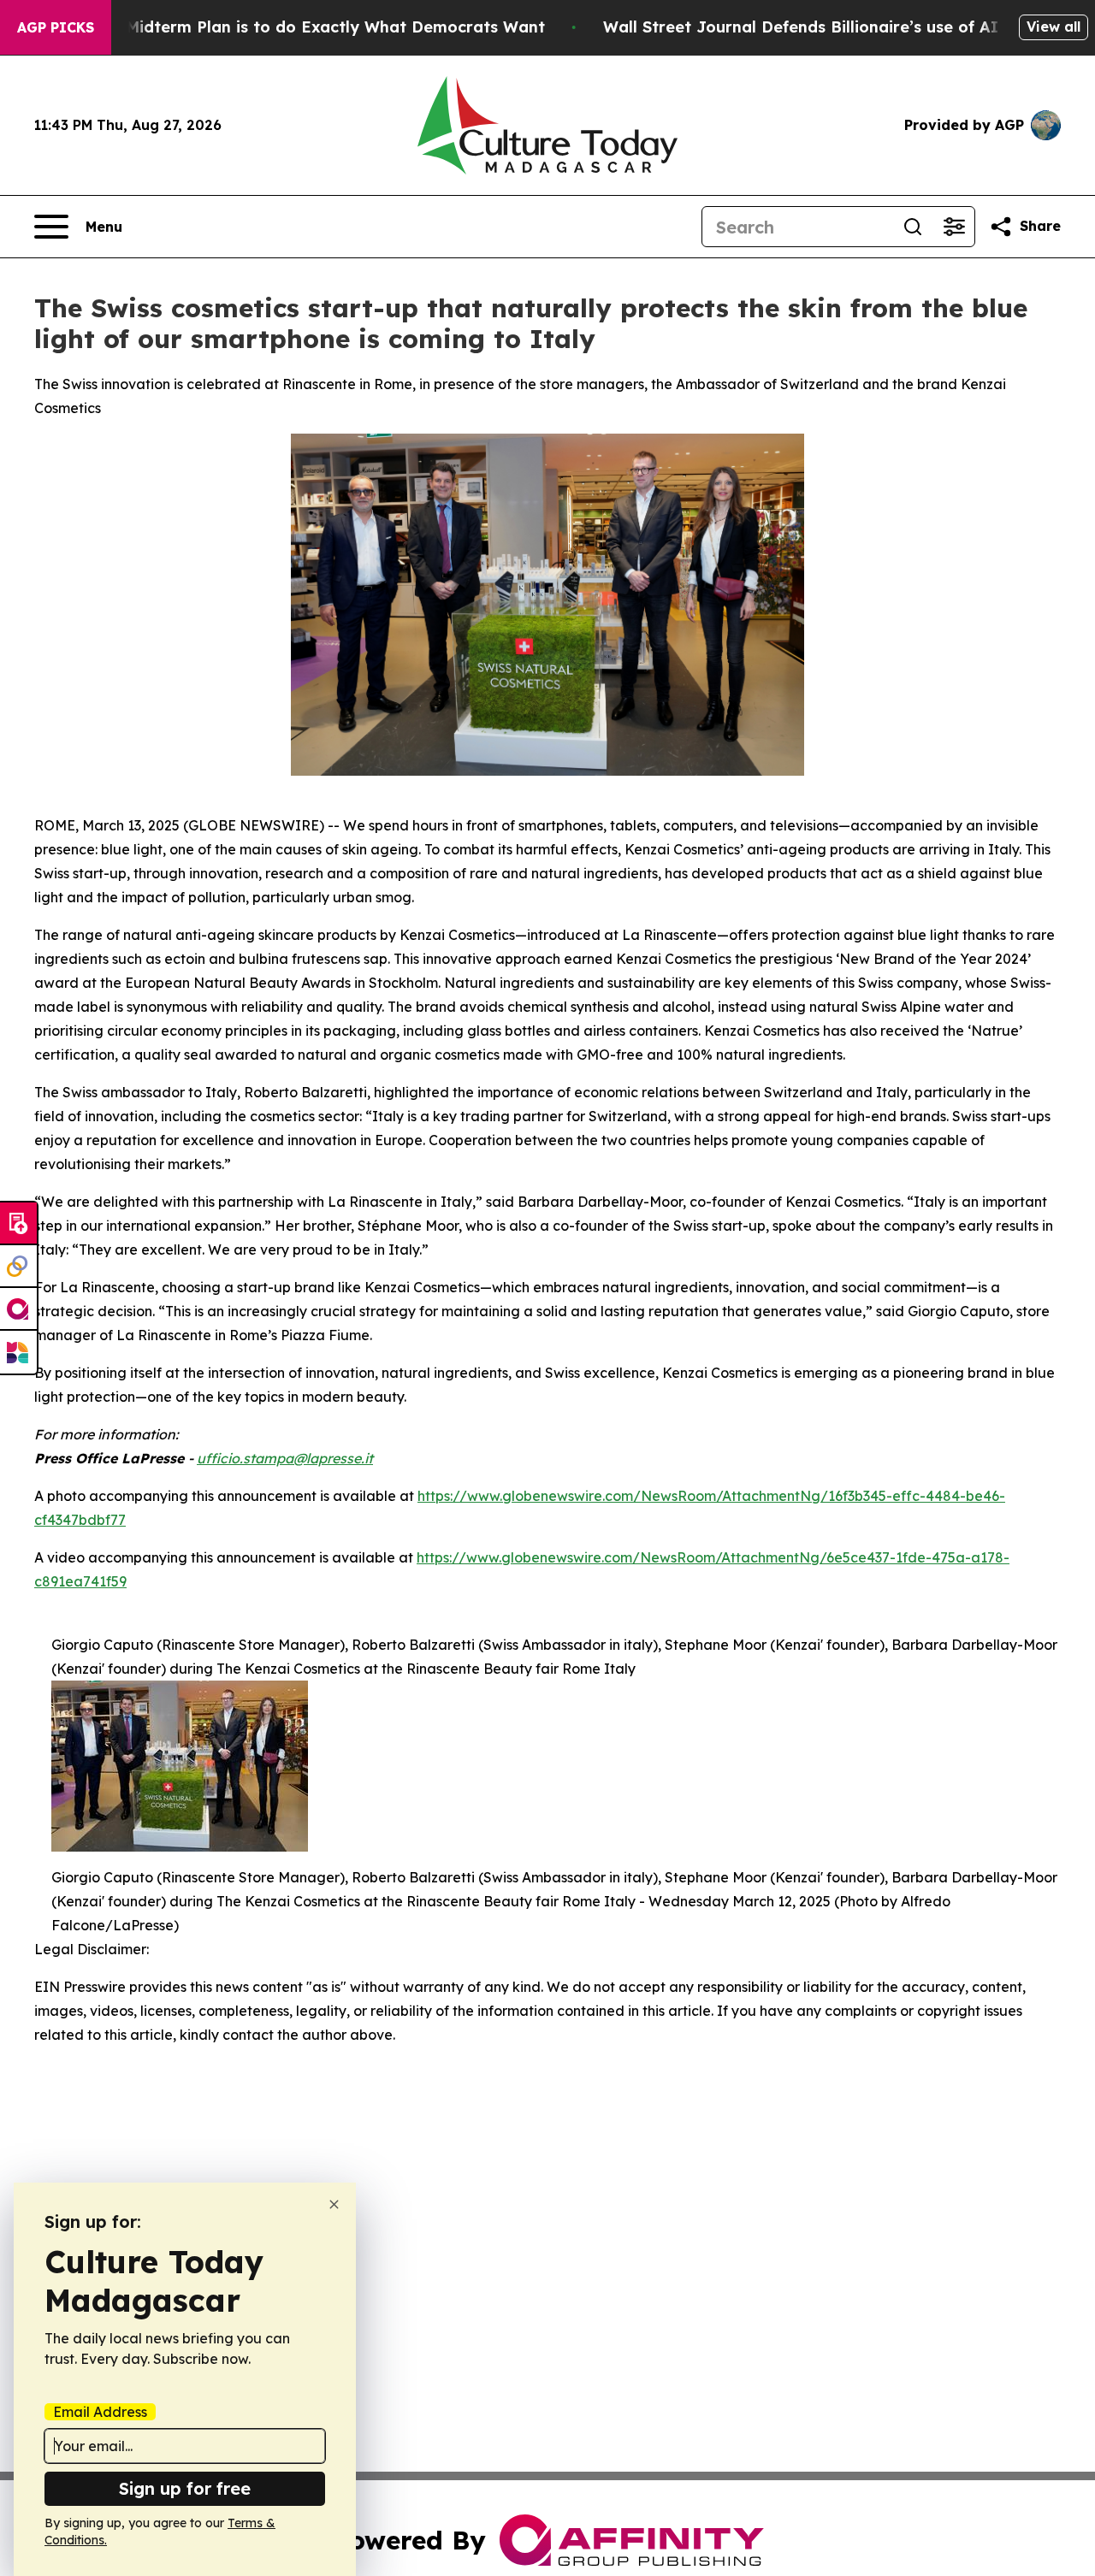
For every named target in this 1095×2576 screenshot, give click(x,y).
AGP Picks (56, 27)
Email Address (100, 2412)
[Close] (334, 2204)
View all (1054, 27)
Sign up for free (185, 2488)
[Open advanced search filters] (954, 227)
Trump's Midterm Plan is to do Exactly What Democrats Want (302, 27)
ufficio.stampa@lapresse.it (285, 1458)
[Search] (913, 227)
